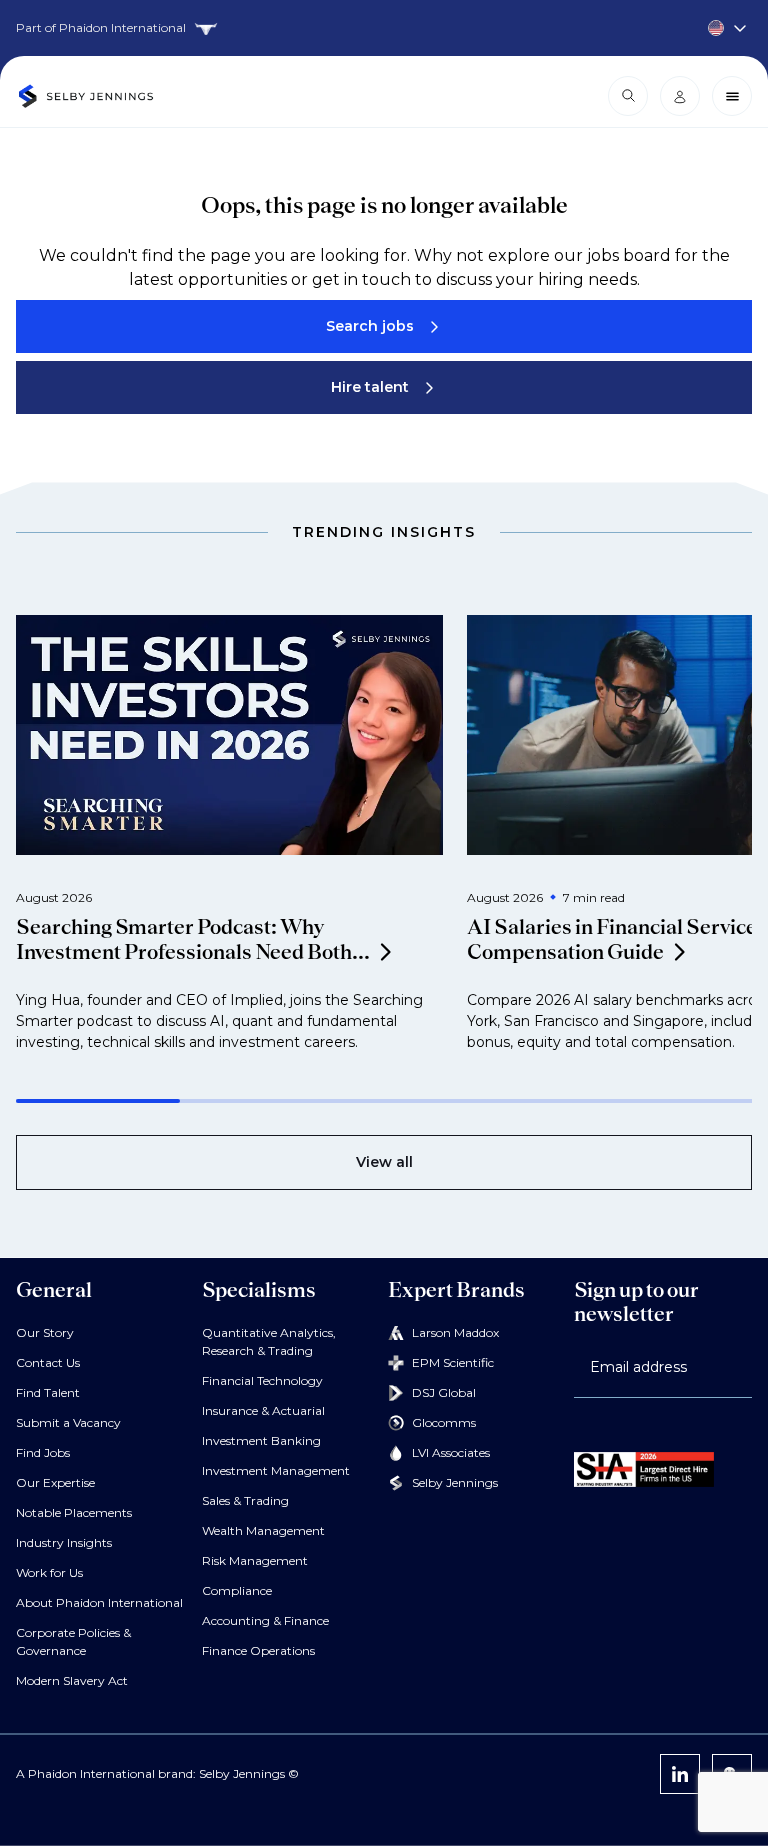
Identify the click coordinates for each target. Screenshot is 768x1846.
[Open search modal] (628, 96)
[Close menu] (732, 96)
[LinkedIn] (680, 1774)
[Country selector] (384, 28)
